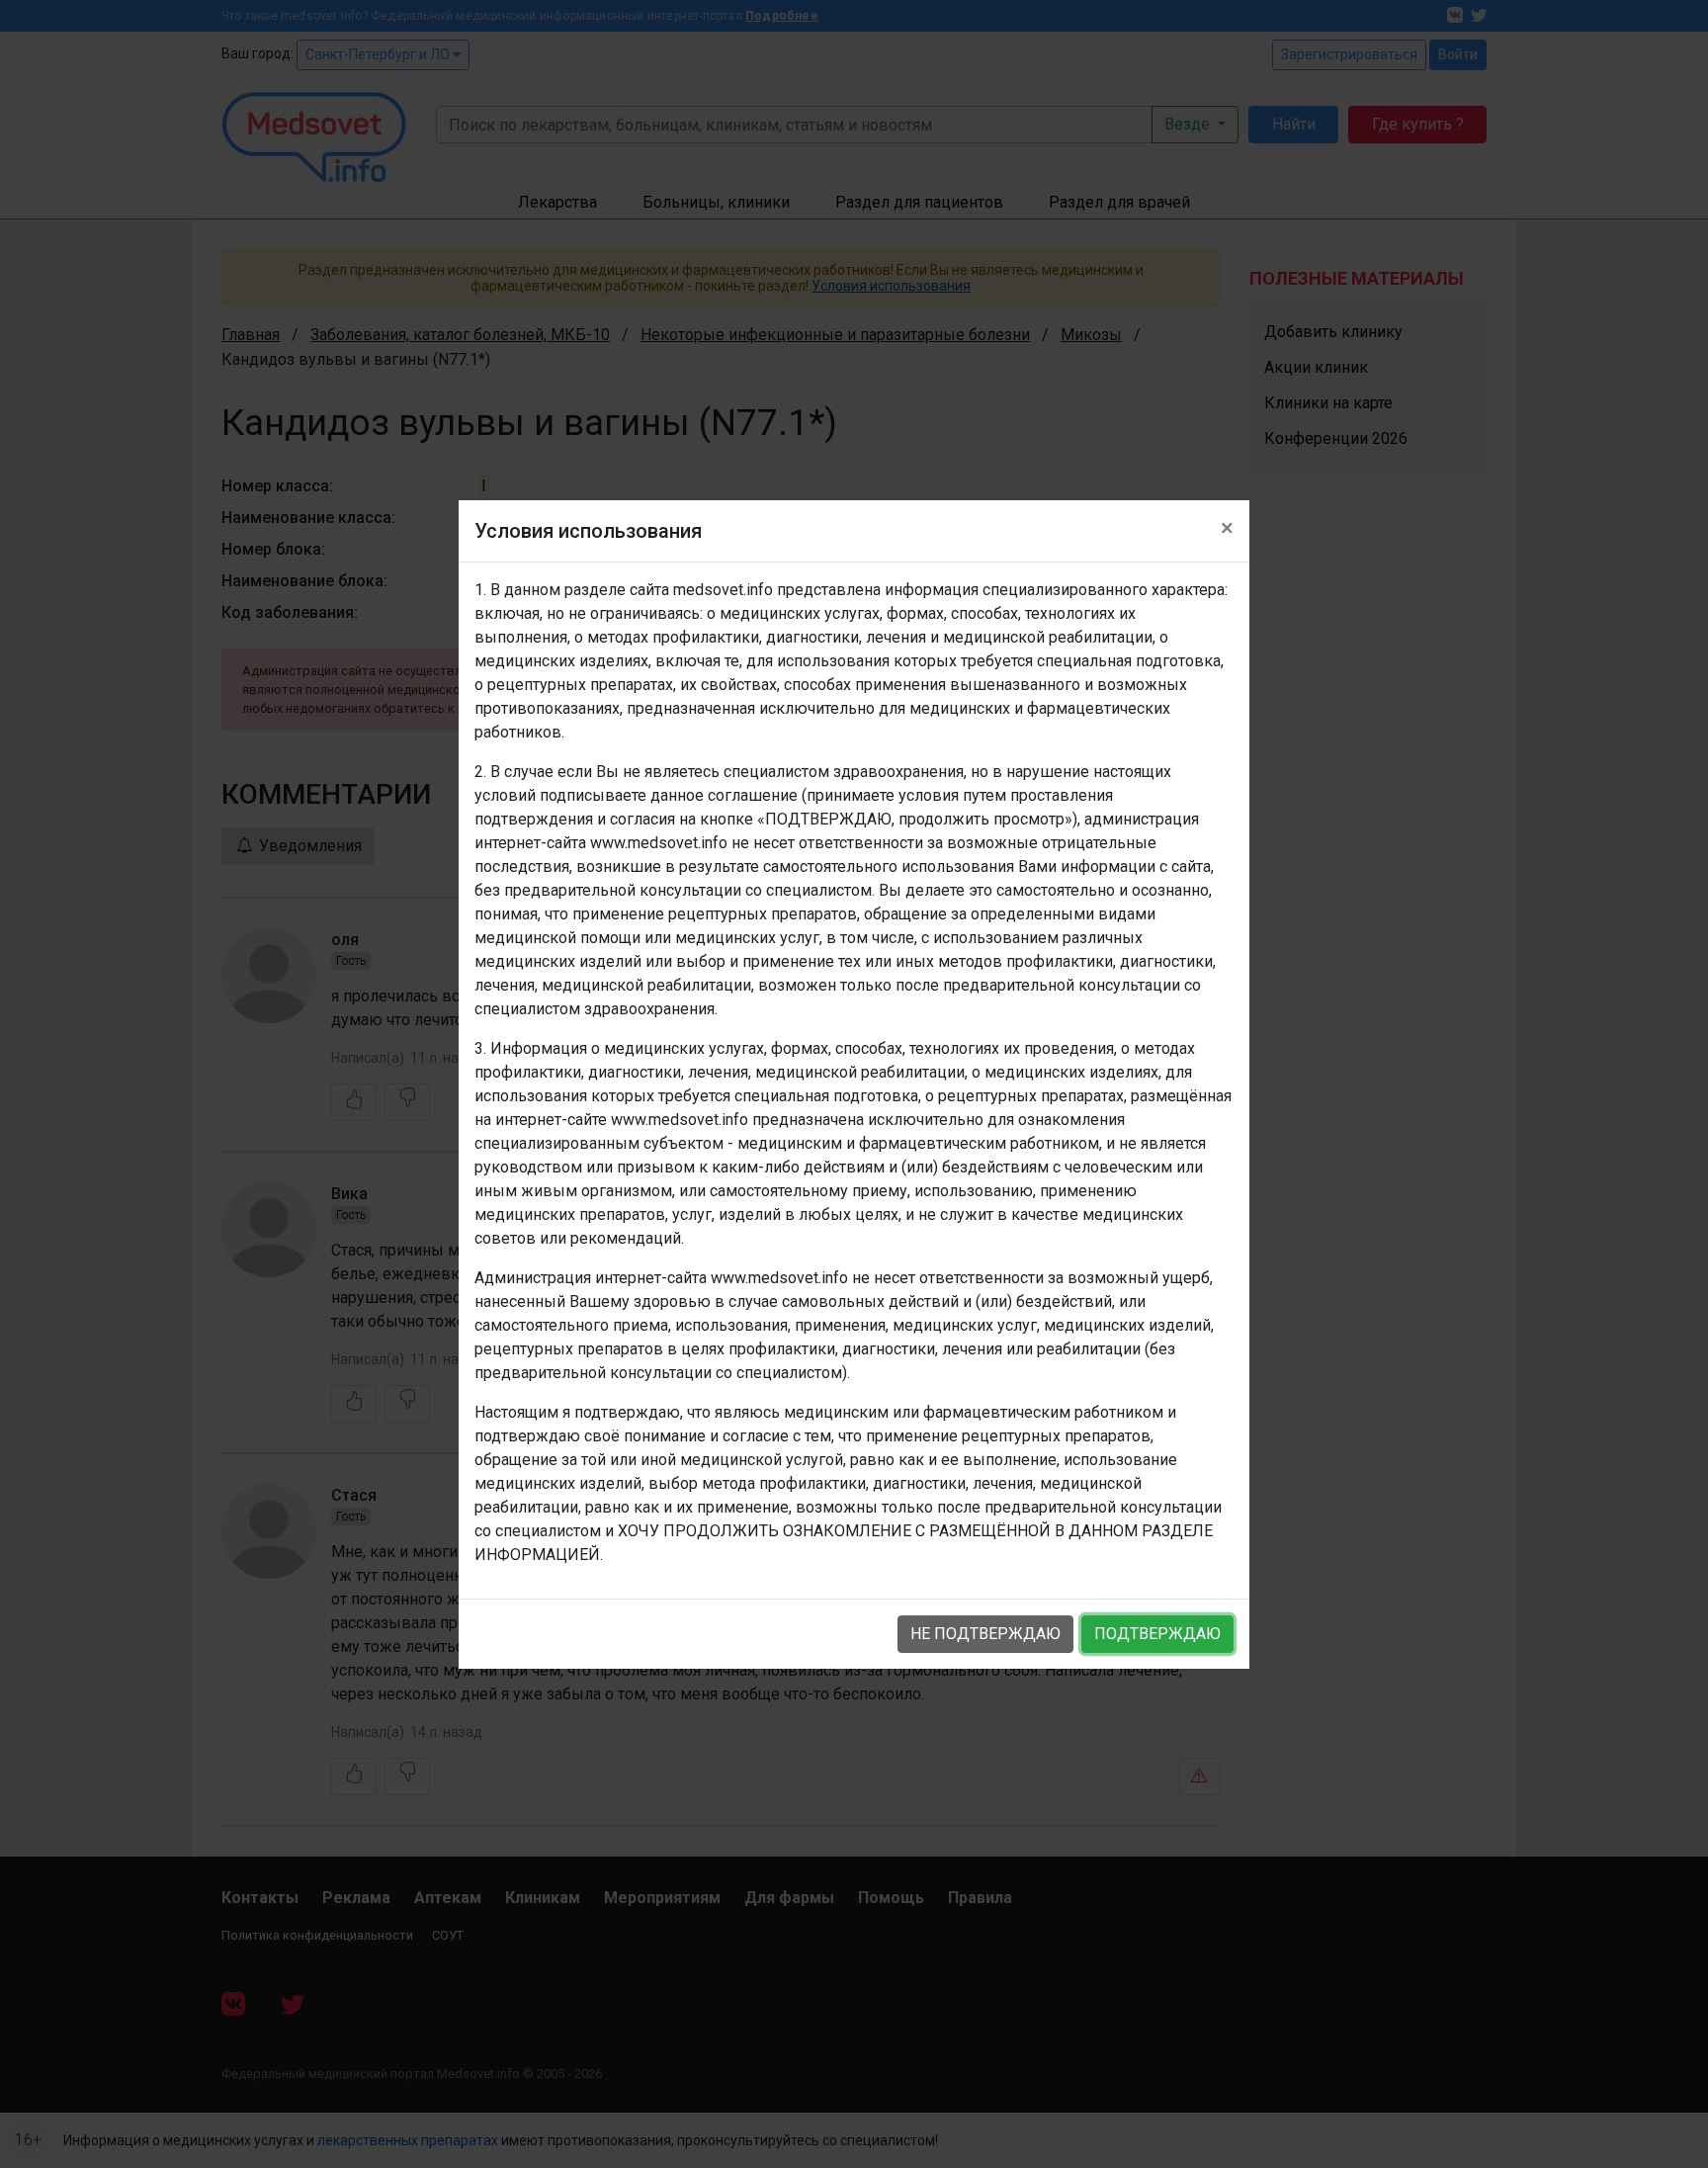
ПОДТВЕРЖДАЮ (1157, 1634)
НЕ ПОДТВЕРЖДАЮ (985, 1634)
